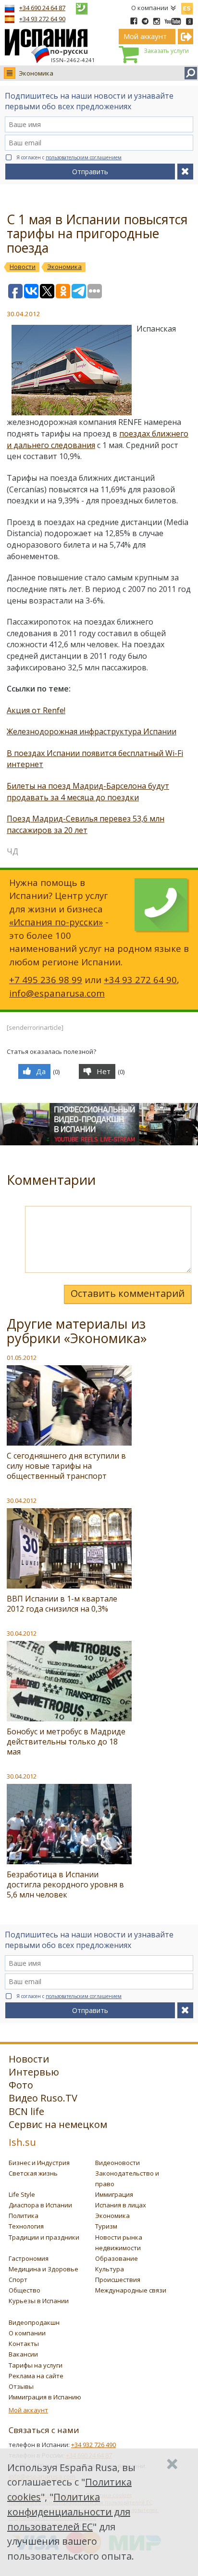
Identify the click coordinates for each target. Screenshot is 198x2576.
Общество (25, 2290)
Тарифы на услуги (36, 2365)
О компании (150, 8)
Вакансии (23, 2354)
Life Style (22, 2194)
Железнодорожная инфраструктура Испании (92, 731)
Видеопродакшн (34, 2322)
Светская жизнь (33, 2173)
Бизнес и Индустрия (39, 2163)
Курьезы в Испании (39, 2301)
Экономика (36, 73)
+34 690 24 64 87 (42, 8)
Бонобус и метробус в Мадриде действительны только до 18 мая (66, 1742)
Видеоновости (118, 2163)
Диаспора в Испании (40, 2205)
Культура (110, 2269)
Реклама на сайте (36, 2376)
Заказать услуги (166, 51)
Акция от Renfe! (36, 710)
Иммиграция (114, 2194)
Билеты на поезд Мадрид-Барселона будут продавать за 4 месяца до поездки (88, 792)
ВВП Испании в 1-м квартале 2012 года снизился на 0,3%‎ (62, 1604)
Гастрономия (29, 2258)
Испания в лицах (121, 2205)
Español (187, 7)
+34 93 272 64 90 (42, 19)
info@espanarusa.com (57, 993)
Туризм (106, 2226)
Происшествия (118, 2280)
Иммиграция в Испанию (45, 2397)
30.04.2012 (22, 1500)
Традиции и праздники (44, 2237)
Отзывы (21, 2386)
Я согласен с (69, 157)
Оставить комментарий (128, 1293)
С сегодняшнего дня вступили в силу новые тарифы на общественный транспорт (66, 1466)
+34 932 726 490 (93, 2445)
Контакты (24, 2344)
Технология (26, 2226)
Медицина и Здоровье (43, 2269)
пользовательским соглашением (84, 157)
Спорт (18, 2280)
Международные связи (131, 2290)
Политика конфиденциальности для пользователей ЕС (69, 2512)
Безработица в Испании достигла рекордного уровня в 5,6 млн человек (65, 1884)
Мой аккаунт (28, 2410)
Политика (24, 2216)
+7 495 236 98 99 (46, 980)
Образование (117, 2258)
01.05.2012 (22, 1358)
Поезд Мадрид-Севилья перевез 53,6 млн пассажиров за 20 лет (86, 824)
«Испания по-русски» (56, 922)
